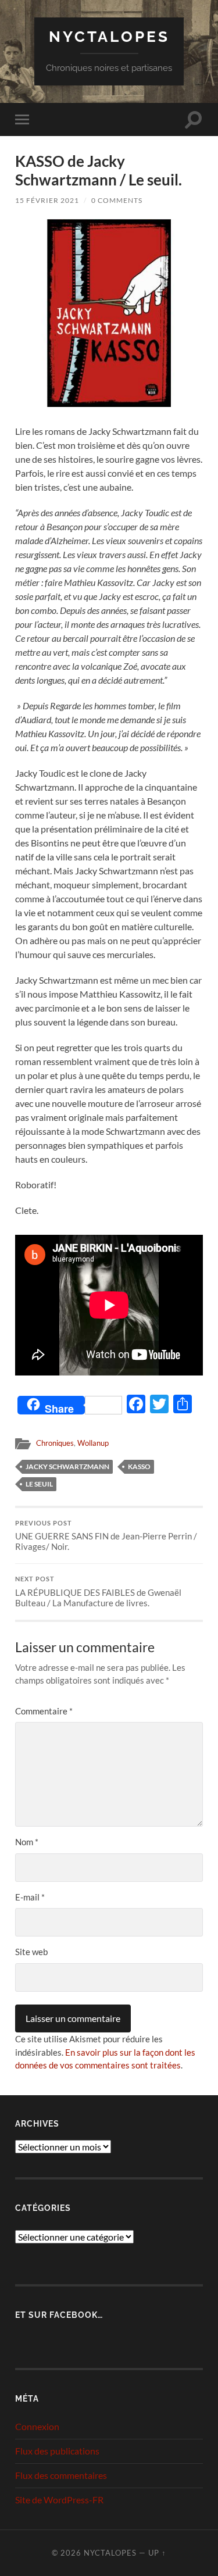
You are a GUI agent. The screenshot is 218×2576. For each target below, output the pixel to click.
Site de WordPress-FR (59, 2500)
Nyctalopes (109, 36)
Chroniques (55, 1443)
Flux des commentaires (61, 2475)
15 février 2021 (47, 200)
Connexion (37, 2426)
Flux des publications (57, 2451)
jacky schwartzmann (67, 1466)
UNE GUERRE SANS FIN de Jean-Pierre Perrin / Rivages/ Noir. (106, 1536)
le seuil (39, 1484)
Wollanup (93, 1443)
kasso (139, 1466)
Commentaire (44, 1711)
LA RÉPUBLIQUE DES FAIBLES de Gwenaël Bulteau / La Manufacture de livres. (98, 1592)
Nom (27, 1842)
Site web (31, 1952)
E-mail (30, 1897)
